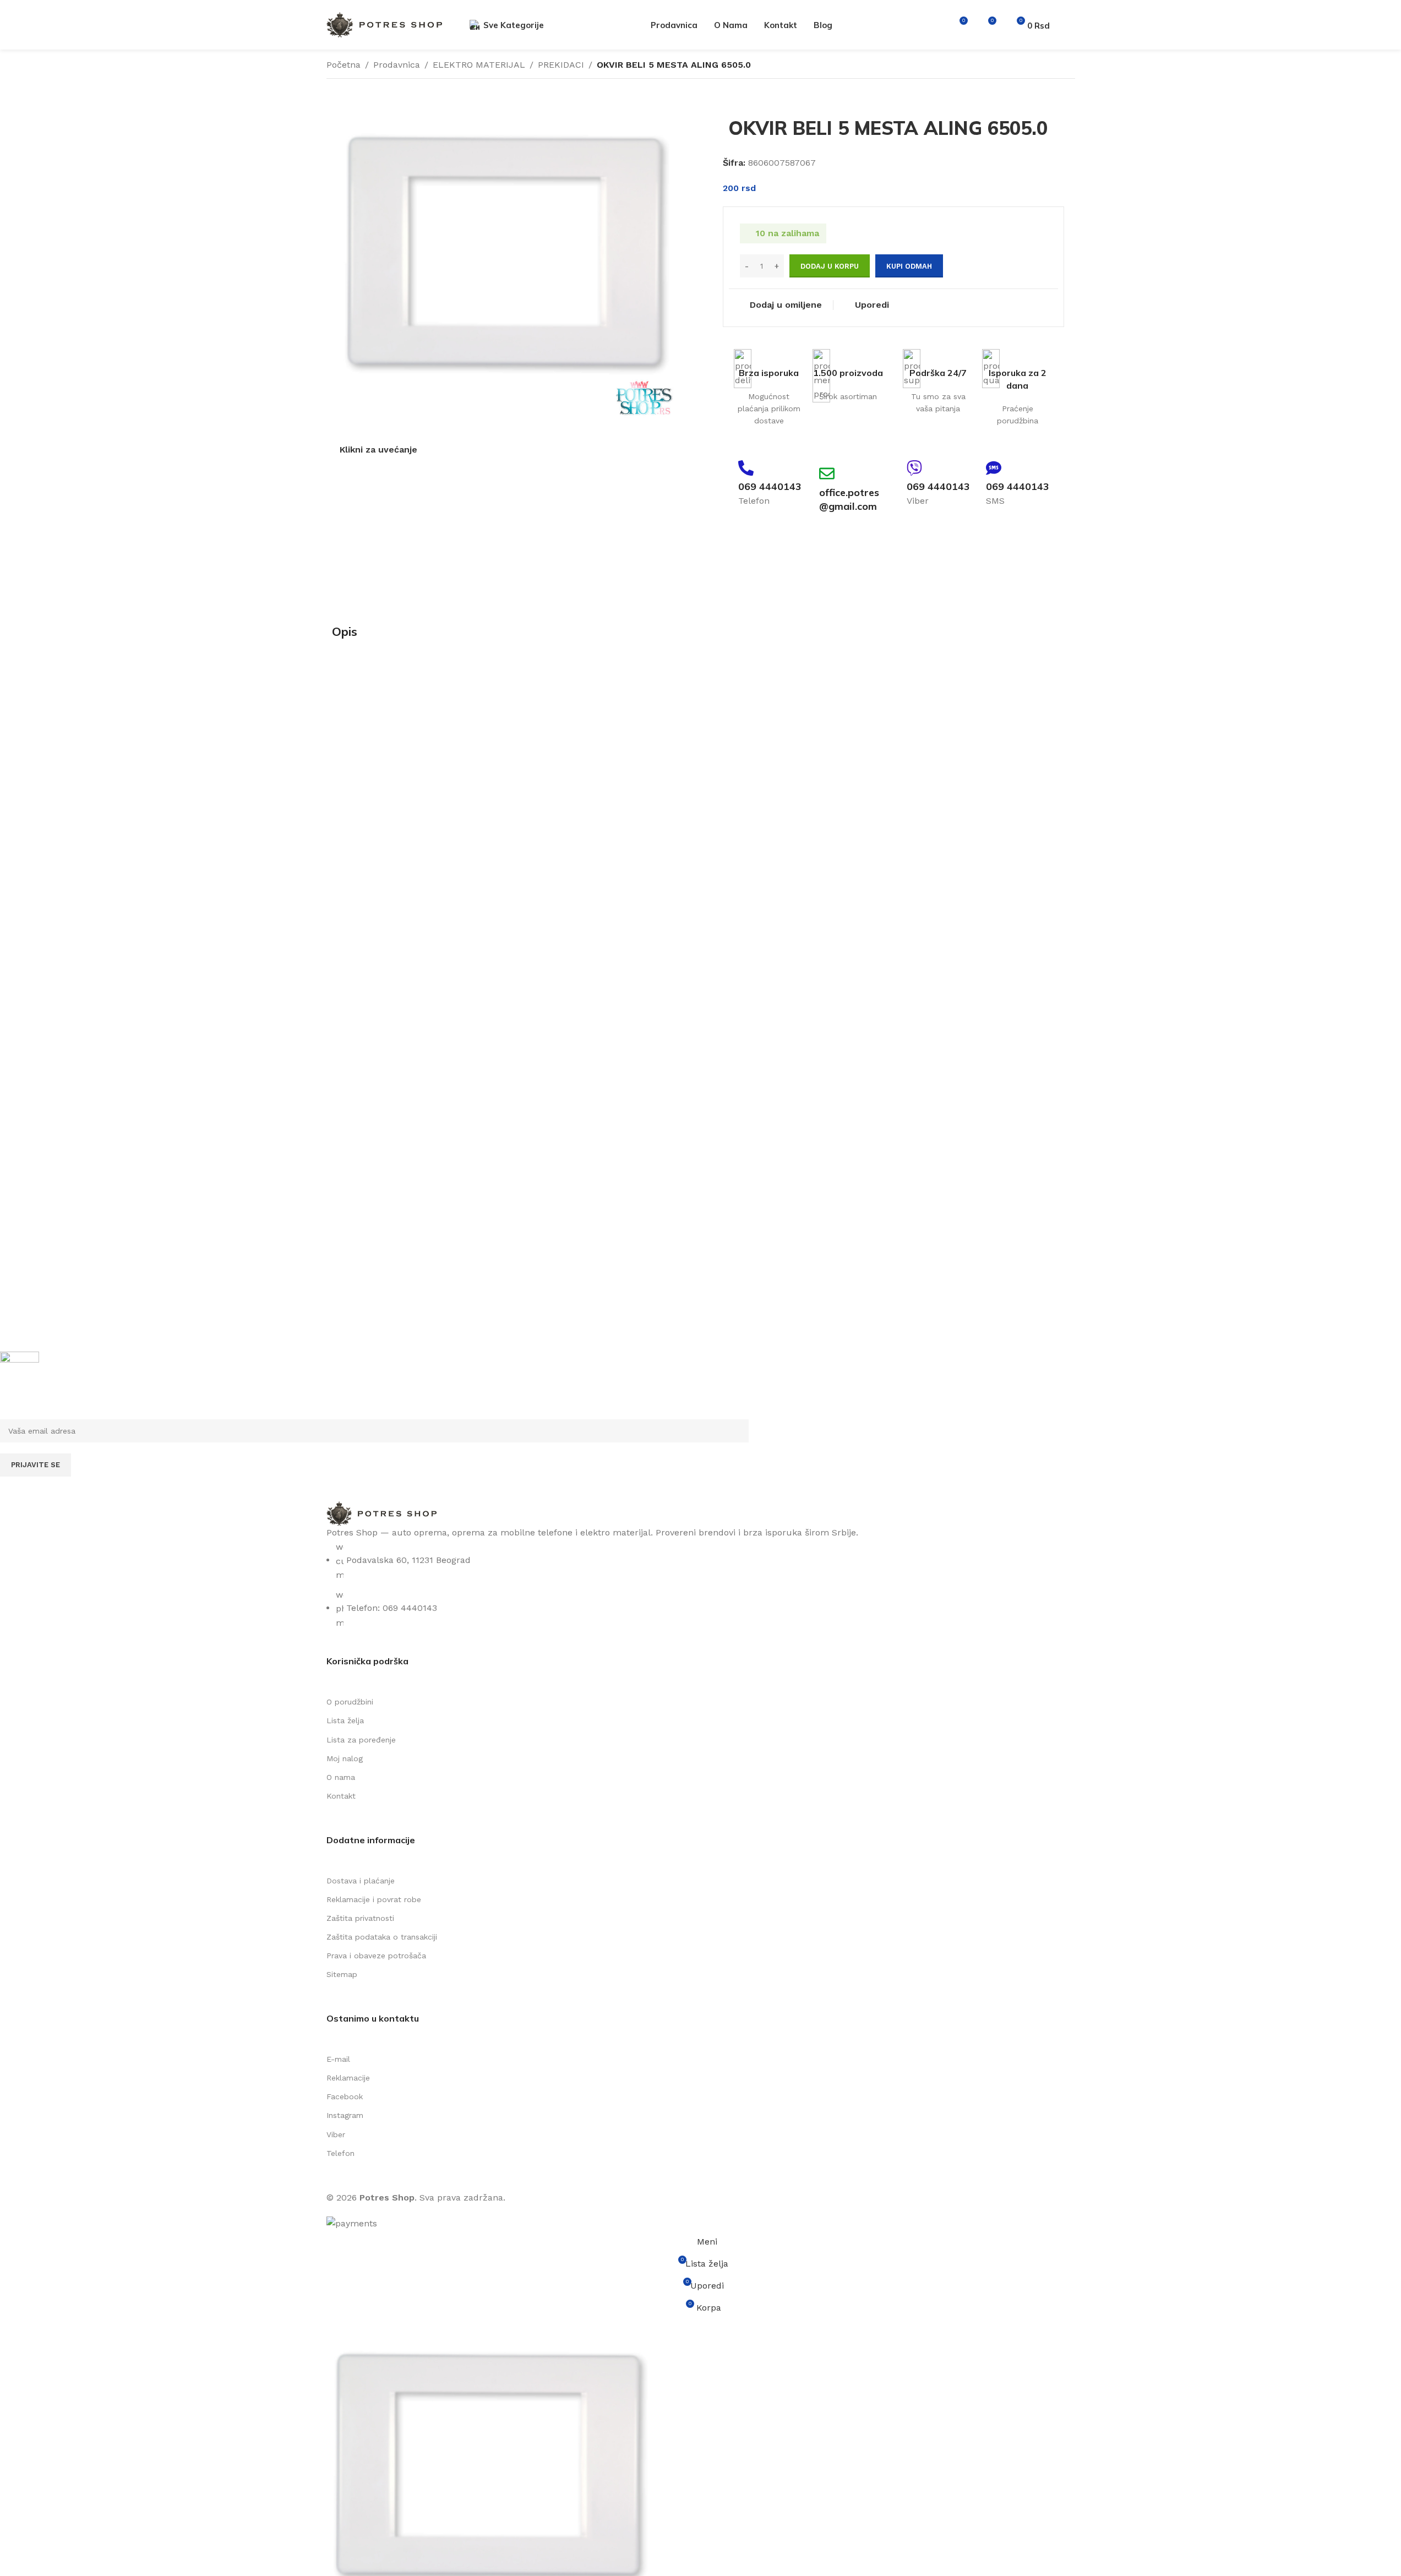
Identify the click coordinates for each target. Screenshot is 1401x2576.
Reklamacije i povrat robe (374, 1899)
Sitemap (342, 1974)
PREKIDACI (561, 65)
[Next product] (1069, 66)
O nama (341, 1777)
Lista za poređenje (361, 1740)
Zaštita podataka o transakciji (382, 1937)
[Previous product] (1042, 66)
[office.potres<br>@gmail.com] (827, 473)
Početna (344, 65)
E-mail (338, 2059)
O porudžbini (350, 1702)
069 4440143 (770, 486)
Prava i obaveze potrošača (376, 1956)
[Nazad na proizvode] (1055, 66)
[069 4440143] (746, 468)
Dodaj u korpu (830, 266)
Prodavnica (397, 65)
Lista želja (345, 1720)
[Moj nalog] (1071, 25)
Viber (336, 2134)
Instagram (345, 2115)
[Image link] (381, 1513)
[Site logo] (384, 24)
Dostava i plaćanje (361, 1881)
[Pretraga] (939, 25)
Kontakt (341, 1796)
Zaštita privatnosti (360, 1918)
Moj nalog (345, 1758)
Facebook (345, 2096)
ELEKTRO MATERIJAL (479, 65)
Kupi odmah (909, 266)
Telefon (340, 2153)
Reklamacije (348, 2078)
